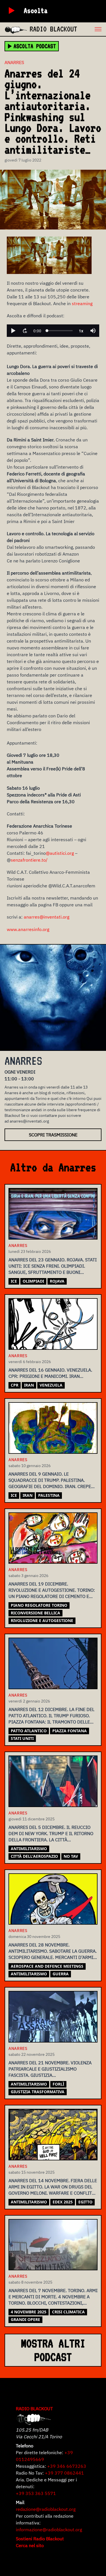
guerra (61, 1974)
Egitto (85, 2202)
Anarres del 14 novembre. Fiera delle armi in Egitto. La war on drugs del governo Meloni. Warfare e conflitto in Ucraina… (53, 2187)
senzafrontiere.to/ (29, 860)
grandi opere (25, 2319)
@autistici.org (60, 853)
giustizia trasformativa (38, 2092)
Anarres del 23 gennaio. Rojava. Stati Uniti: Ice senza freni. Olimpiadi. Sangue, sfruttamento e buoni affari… (53, 1266)
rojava (57, 1281)
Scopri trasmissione (53, 1135)
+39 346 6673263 (67, 2466)
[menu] (92, 29)
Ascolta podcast (35, 46)
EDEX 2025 (63, 2202)
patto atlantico (29, 1731)
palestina (49, 1495)
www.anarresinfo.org (28, 929)
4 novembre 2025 (29, 2312)
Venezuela (51, 1385)
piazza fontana (70, 1731)
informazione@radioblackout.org (49, 2530)
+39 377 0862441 (64, 2473)
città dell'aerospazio (34, 1856)
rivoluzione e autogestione (42, 1620)
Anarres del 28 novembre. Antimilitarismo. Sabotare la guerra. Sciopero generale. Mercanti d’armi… (53, 1951)
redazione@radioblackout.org (46, 2509)
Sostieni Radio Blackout (40, 2539)
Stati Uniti (22, 1738)
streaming (82, 303)
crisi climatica (68, 2312)
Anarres (14, 62)
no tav (71, 1856)
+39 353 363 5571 (36, 2493)
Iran (29, 1385)
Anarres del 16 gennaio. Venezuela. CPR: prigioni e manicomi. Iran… (50, 1373)
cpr (15, 1385)
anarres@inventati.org (46, 917)
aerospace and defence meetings (47, 1966)
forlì (58, 2084)
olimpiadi (33, 1281)
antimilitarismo (29, 1849)
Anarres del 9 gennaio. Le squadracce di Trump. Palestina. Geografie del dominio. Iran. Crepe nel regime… (50, 1481)
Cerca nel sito (30, 2545)
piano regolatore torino (39, 1605)
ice (14, 1281)
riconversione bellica (35, 1613)
